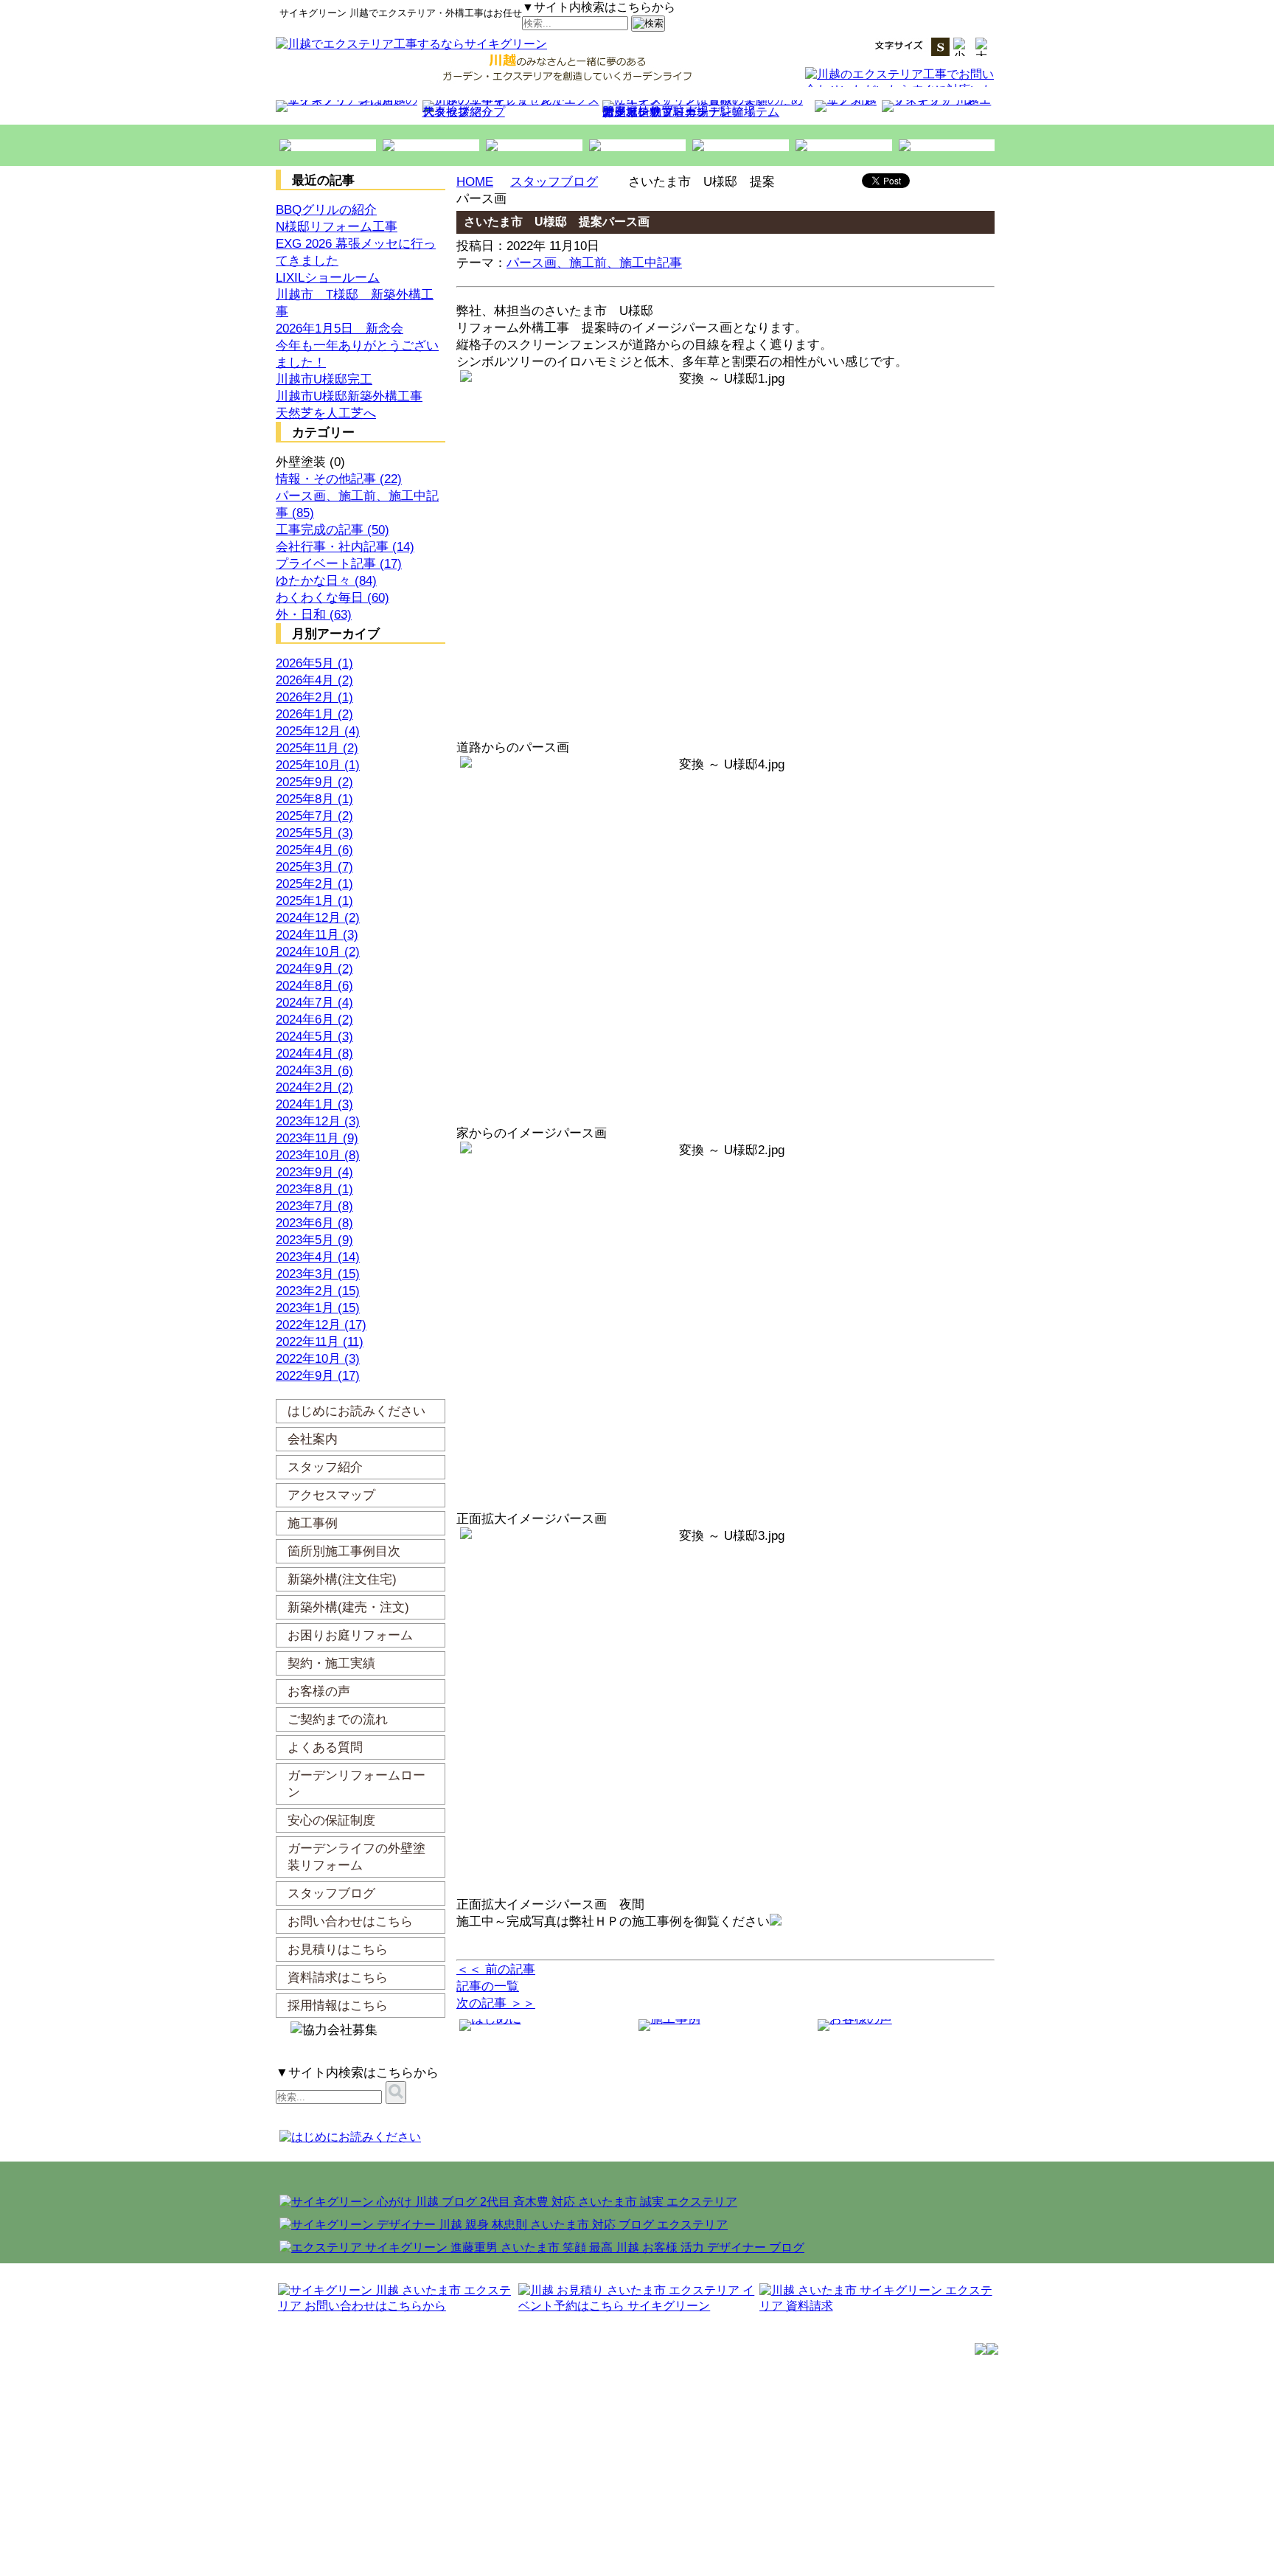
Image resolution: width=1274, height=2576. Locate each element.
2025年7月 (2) (314, 816)
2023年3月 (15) (318, 1274)
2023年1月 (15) (318, 1308)
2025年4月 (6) (314, 850)
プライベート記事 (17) (339, 564)
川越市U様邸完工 (324, 379)
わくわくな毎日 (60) (333, 598)
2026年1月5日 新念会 (340, 329)
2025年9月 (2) (314, 782)
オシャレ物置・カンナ (661, 112)
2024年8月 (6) (314, 986)
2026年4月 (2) (314, 680)
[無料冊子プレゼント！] (1040, 195)
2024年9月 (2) (314, 969)
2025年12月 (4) (318, 731)
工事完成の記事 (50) (333, 530)
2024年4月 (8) (314, 1053)
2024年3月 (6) (314, 1070)
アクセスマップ (464, 112)
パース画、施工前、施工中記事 (594, 263)
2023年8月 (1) (314, 1189)
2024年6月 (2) (314, 1020)
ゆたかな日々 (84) (326, 581)
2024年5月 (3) (314, 1037)
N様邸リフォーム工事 (337, 227)
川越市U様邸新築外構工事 (349, 396)
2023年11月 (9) (317, 1138)
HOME (475, 182)
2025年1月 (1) (314, 901)
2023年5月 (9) (314, 1240)
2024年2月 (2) (314, 1087)
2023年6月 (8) (314, 1223)
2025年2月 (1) (314, 884)
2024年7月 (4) (314, 1003)
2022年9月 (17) (318, 1376)
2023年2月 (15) (318, 1291)
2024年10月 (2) (318, 952)
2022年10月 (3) (318, 1359)
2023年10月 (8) (318, 1155)
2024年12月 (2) (318, 918)
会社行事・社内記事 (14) (345, 547)
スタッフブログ (554, 182)
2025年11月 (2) (317, 748)
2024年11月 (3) (317, 935)
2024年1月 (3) (314, 1104)
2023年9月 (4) (314, 1172)
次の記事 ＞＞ (496, 2003)
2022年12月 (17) (321, 1325)
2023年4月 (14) (318, 1257)
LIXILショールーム (328, 278)
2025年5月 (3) (314, 833)
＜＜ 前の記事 (496, 1969)
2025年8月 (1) (314, 799)
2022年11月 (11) (320, 1342)
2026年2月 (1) (314, 697)
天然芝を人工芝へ (326, 413)
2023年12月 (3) (318, 1121)
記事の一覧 (488, 1986)
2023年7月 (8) (314, 1206)
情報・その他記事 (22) (339, 479)
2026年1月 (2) (314, 714)
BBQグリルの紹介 (326, 210)
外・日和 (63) (314, 615)
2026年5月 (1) (314, 663)
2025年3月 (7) (314, 867)
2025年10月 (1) (318, 765)
